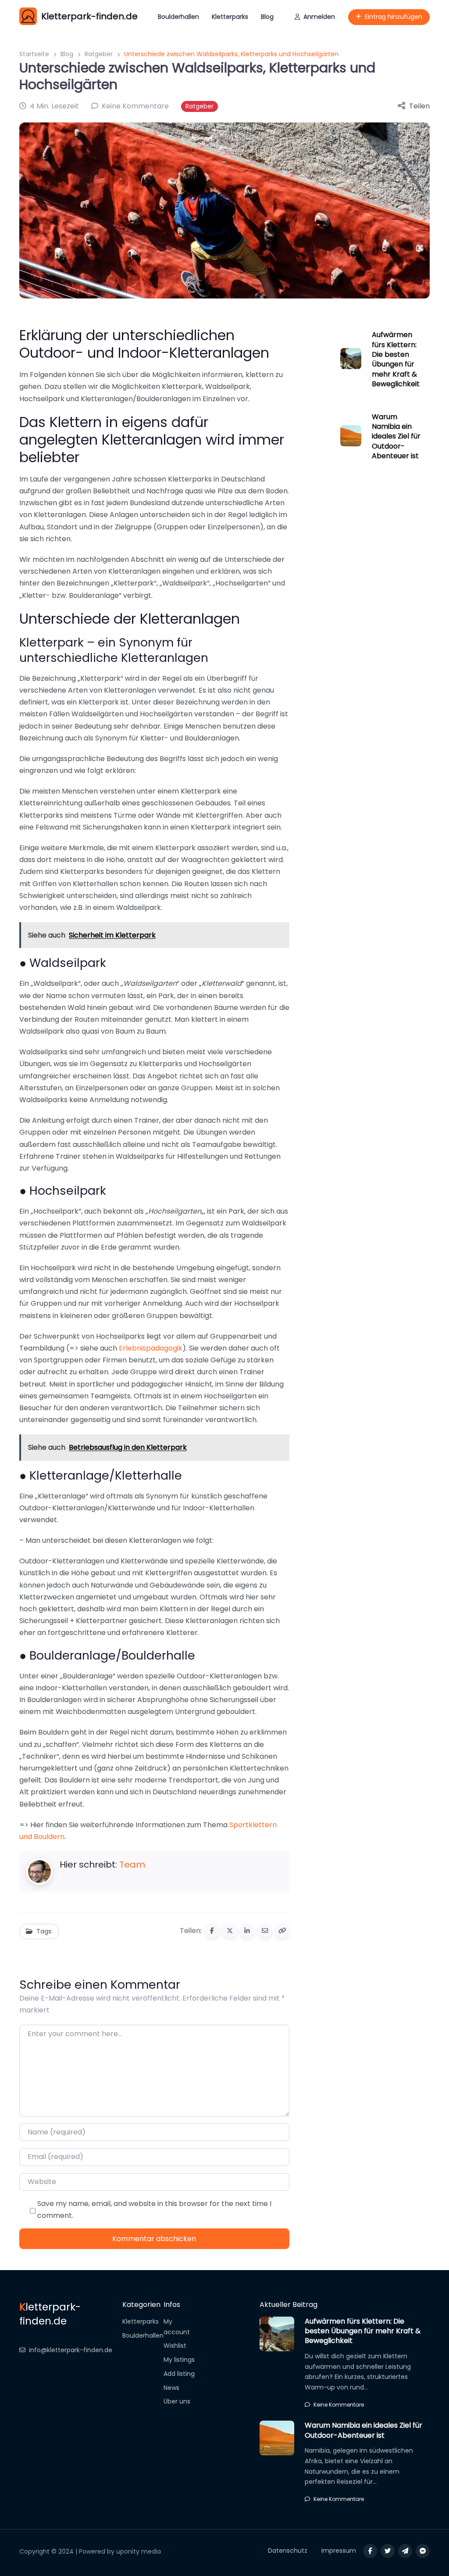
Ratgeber (99, 54)
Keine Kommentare (339, 2405)
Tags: (45, 1931)
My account (177, 2327)
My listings (179, 2360)
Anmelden (319, 17)
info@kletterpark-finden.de (71, 2350)
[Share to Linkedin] (247, 1931)
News (171, 2388)
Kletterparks (230, 17)
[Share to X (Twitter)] (230, 1931)
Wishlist (175, 2346)
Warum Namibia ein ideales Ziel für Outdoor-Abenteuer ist (396, 437)
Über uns (177, 2401)
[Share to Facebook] (212, 1931)
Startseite (34, 54)
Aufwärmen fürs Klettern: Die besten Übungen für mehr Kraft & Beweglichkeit (396, 359)
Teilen (419, 106)
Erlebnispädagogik (151, 1348)
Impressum (339, 2551)
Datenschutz (288, 2551)
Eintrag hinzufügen (394, 17)
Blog (267, 17)
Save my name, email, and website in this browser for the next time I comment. (154, 2210)
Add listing (179, 2374)
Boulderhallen (178, 17)
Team (132, 1865)
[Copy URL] (282, 1931)
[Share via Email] (265, 1931)
